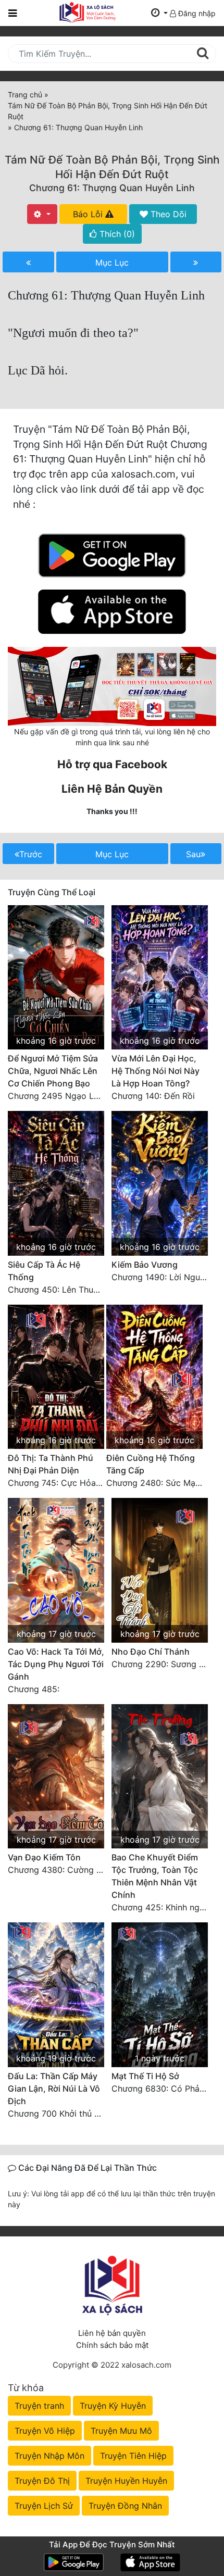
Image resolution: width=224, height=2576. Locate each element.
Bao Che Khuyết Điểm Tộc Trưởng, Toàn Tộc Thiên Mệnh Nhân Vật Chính (155, 1876)
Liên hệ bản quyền (112, 2333)
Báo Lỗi (89, 214)
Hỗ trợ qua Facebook (112, 764)
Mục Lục (112, 262)
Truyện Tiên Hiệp (133, 2456)
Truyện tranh (39, 2406)
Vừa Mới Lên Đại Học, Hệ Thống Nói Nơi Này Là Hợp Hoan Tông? (155, 1071)
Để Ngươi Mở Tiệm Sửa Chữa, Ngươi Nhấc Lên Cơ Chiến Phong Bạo (53, 1071)
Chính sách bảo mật (112, 2345)
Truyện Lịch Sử (44, 2506)
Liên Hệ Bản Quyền (112, 789)
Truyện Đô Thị (42, 2481)
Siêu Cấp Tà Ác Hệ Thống (44, 1271)
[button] (159, 13)
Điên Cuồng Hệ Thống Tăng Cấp (151, 1464)
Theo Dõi (167, 214)
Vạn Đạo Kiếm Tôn (44, 1857)
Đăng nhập (196, 13)
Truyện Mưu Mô (121, 2431)
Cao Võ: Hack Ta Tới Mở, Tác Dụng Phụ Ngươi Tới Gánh (56, 1664)
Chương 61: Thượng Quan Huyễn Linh (112, 188)
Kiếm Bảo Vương (145, 1265)
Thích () (116, 234)
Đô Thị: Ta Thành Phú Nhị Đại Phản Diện (51, 1464)
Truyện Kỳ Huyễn (113, 2406)
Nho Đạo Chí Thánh (151, 1652)
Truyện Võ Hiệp (45, 2431)
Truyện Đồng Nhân (125, 2506)
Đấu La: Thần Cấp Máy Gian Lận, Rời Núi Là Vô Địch (54, 2089)
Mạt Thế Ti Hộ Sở (145, 2076)
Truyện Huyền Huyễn (126, 2481)
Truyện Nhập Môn (49, 2456)
